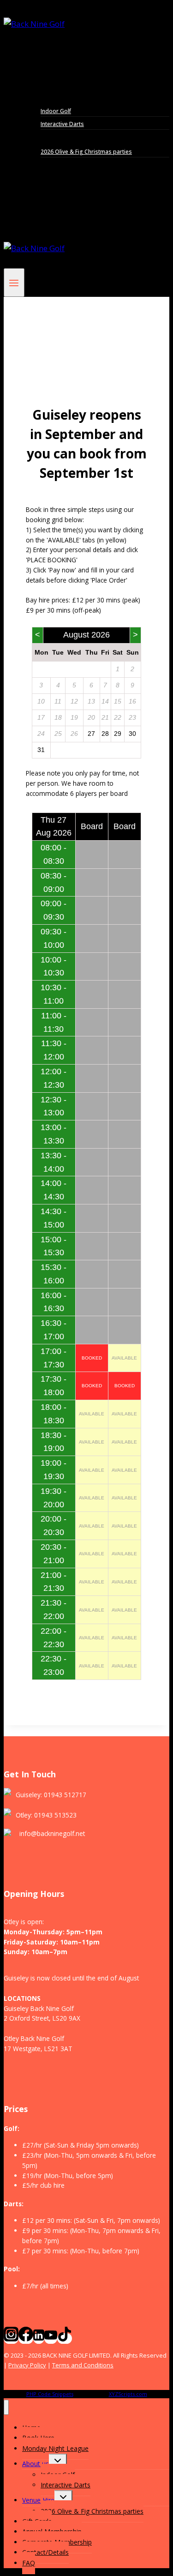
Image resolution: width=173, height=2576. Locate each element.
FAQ (37, 214)
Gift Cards (45, 164)
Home (40, 58)
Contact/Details (54, 202)
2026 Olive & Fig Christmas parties (86, 152)
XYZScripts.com (128, 2394)
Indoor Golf (56, 111)
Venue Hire (38, 2500)
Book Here (47, 71)
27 (91, 734)
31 (41, 750)
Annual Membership (60, 177)
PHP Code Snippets (50, 2394)
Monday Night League (64, 84)
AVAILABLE (124, 1358)
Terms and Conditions (83, 2365)
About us (36, 2464)
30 (132, 734)
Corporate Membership (66, 189)
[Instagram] (11, 2338)
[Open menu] (14, 283)
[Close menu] (6, 2407)
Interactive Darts (62, 124)
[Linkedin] (39, 2338)
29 (118, 734)
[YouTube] (51, 2338)
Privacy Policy (27, 2365)
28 (105, 734)
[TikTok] (65, 2338)
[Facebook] (26, 2338)
